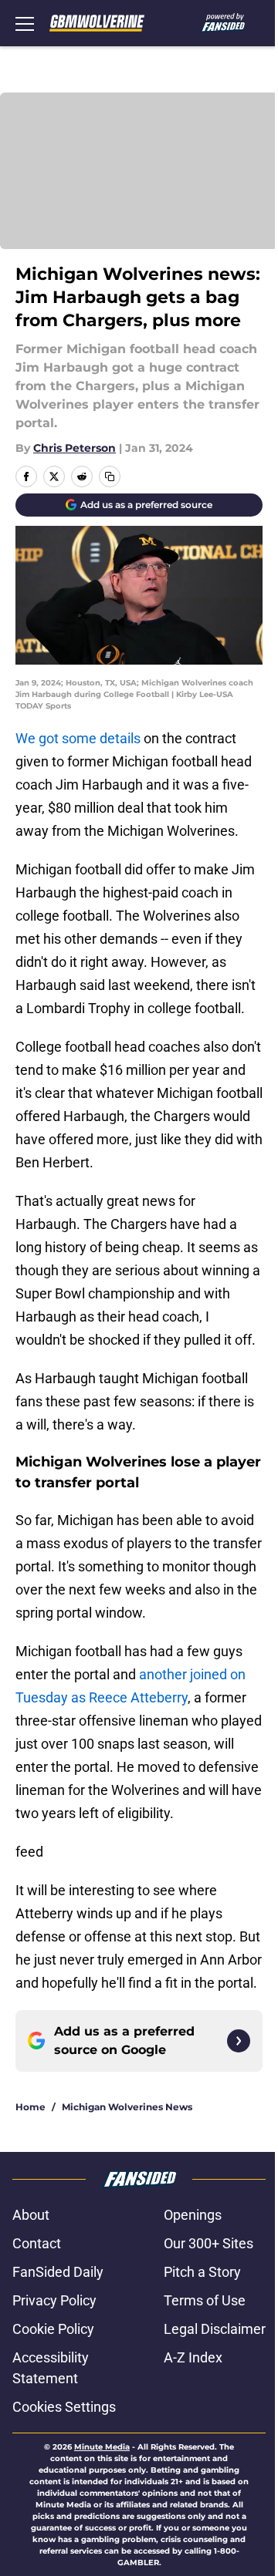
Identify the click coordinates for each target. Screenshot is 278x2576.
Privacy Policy (54, 2300)
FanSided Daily (58, 2272)
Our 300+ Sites (208, 2243)
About (31, 2215)
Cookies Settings (64, 2407)
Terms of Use (205, 2300)
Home (31, 2107)
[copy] (110, 476)
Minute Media (102, 2447)
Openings (193, 2215)
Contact (37, 2243)
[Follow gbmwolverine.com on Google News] (239, 2041)
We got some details (78, 738)
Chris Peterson (75, 448)
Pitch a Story (202, 2272)
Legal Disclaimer (215, 2329)
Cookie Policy (53, 2329)
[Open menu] (25, 23)
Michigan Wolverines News (127, 2107)
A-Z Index (193, 2357)
